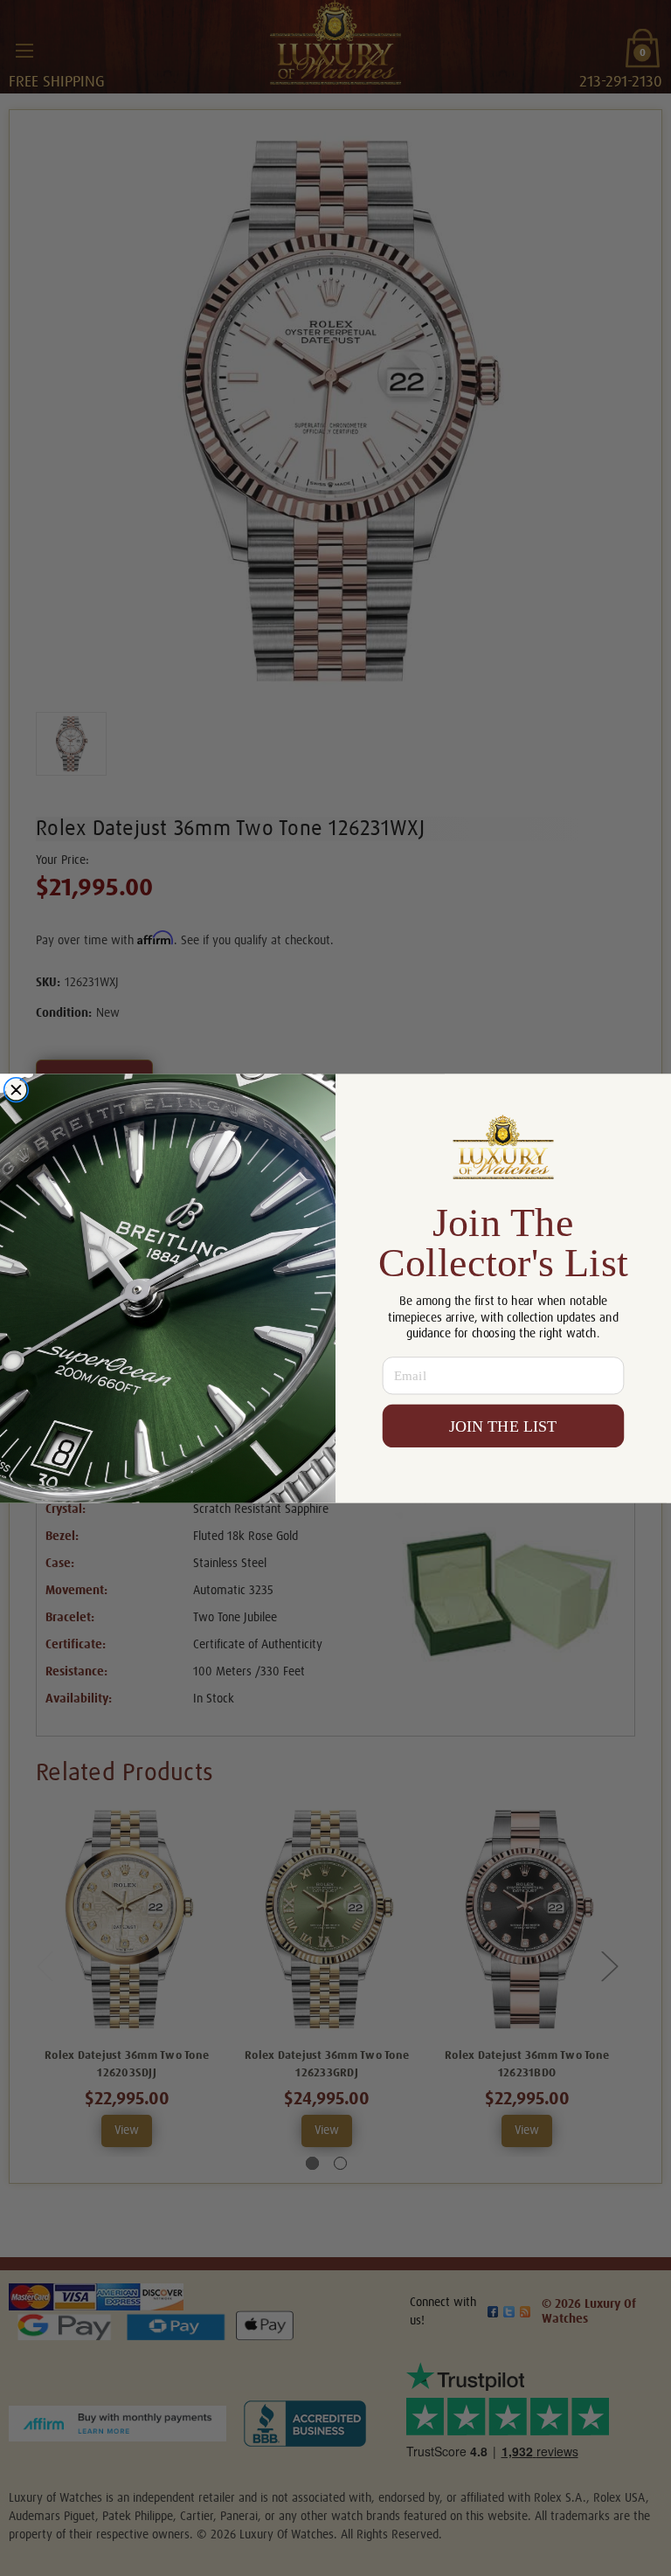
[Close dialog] (16, 1090)
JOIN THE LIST (503, 1426)
